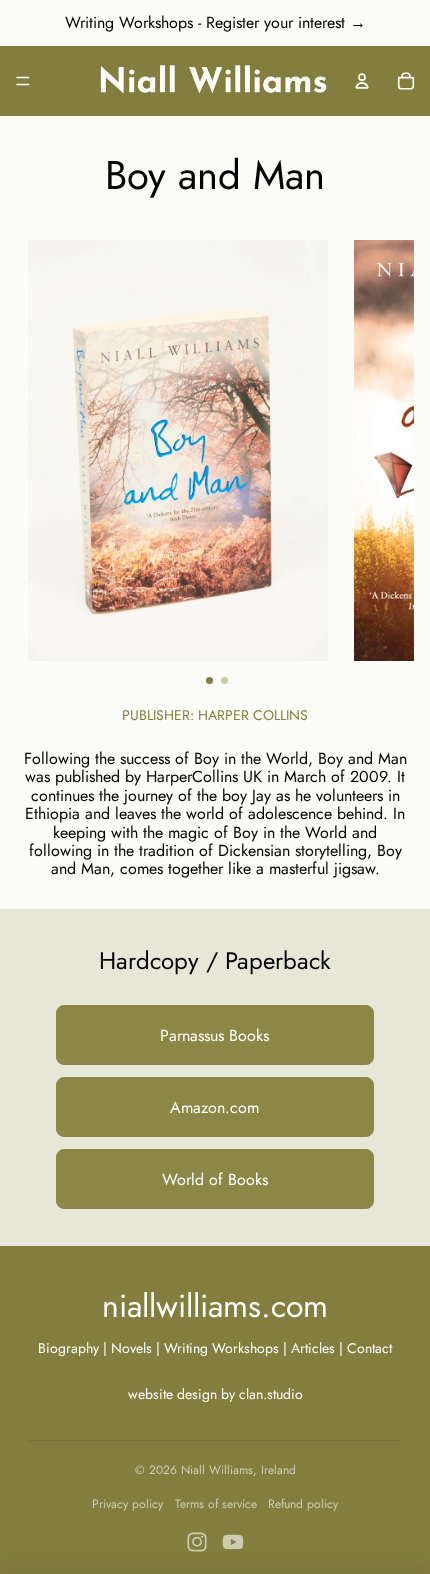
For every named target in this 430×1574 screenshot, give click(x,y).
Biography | (74, 1348)
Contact (369, 1348)
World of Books (215, 1179)
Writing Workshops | (227, 1348)
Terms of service (216, 1504)
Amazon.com (214, 1107)
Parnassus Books (214, 1035)
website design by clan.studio (215, 1394)
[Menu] (23, 81)
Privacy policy (127, 1504)
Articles (313, 1348)
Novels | (135, 1348)
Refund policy (303, 1504)
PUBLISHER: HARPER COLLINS (215, 715)
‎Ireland (278, 1470)
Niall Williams (217, 1470)
